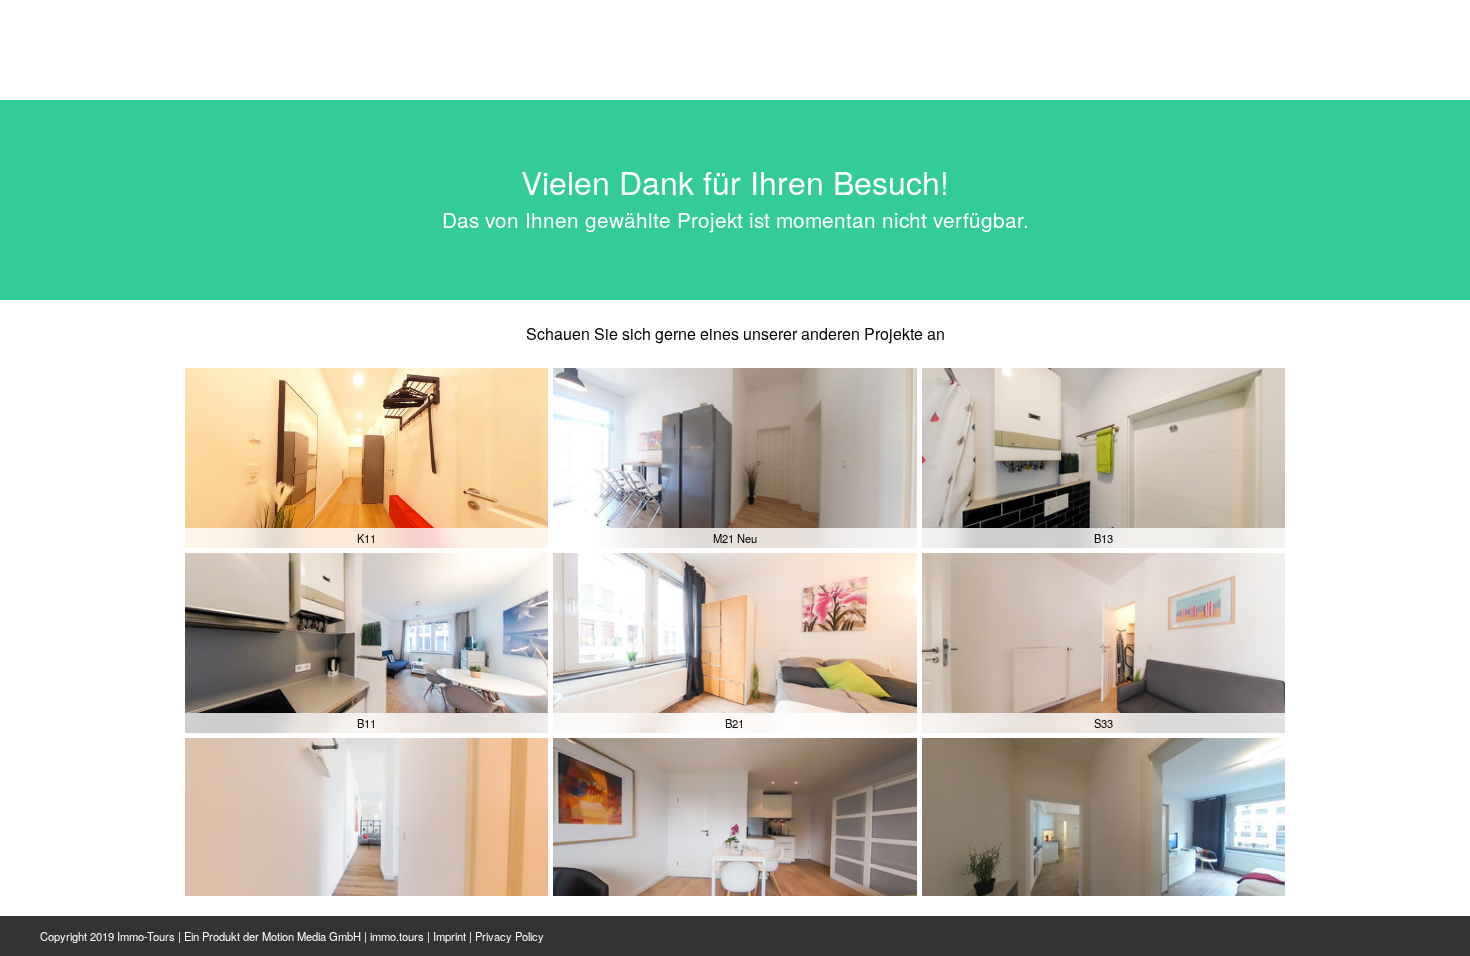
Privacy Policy (509, 936)
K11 (366, 538)
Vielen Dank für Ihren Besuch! (735, 181)
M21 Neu (735, 538)
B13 (1103, 538)
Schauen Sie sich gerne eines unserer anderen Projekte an (735, 333)
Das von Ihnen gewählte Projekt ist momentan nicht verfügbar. (735, 219)
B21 (734, 723)
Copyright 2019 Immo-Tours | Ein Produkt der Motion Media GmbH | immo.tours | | (292, 936)
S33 (1103, 723)
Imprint (449, 936)
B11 (366, 723)
